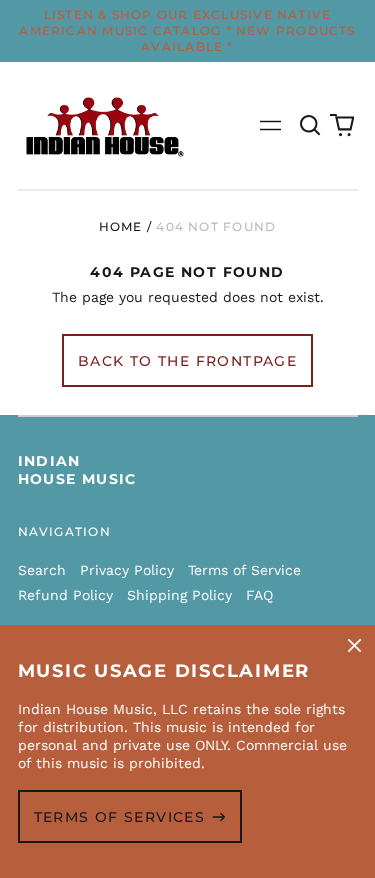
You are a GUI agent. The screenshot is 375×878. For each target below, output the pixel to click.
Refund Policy (65, 595)
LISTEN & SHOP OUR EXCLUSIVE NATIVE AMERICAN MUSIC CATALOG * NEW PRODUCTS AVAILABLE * (187, 30)
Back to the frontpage (187, 361)
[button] (311, 126)
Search (42, 570)
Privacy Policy (127, 570)
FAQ (259, 595)
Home (121, 226)
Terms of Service (244, 570)
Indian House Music (77, 470)
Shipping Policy (179, 595)
